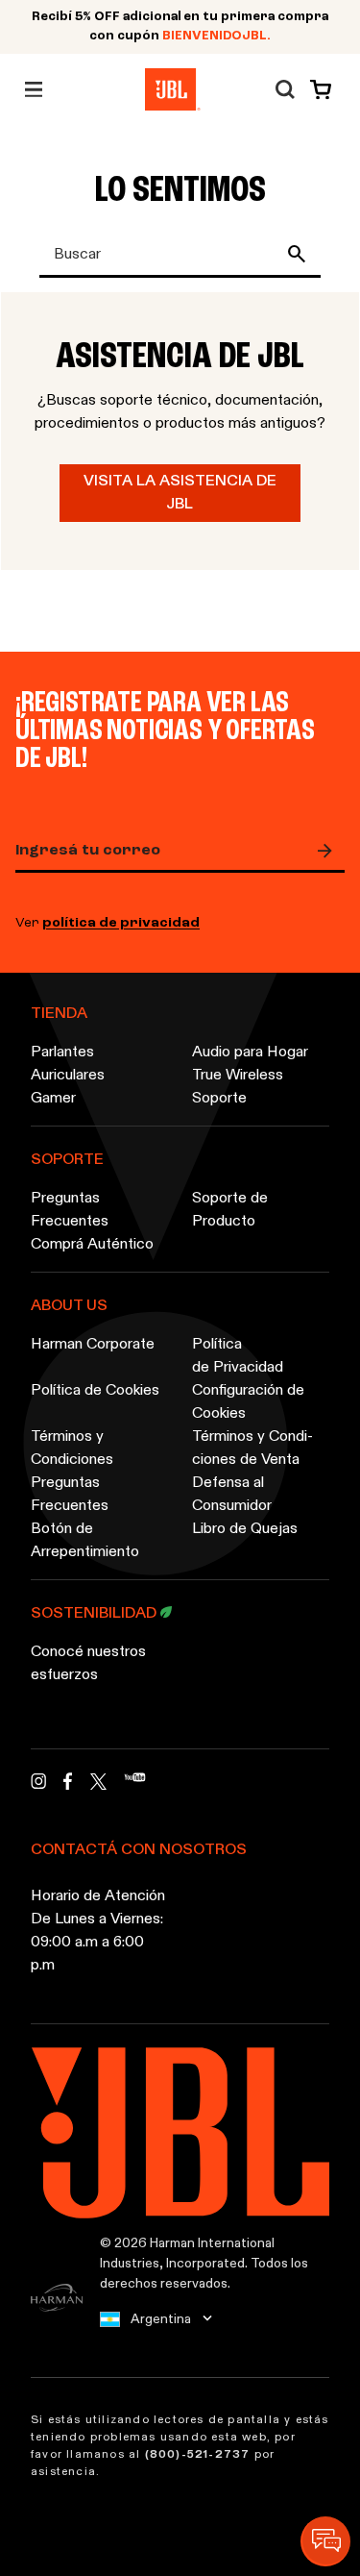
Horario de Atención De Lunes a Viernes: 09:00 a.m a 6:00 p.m (98, 1931)
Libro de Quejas (245, 1529)
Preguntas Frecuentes (70, 1210)
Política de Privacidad (238, 1356)
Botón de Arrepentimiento (85, 1541)
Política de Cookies (95, 1391)
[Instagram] (38, 1786)
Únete (329, 851)
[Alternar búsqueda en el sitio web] (285, 89)
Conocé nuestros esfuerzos (88, 1664)
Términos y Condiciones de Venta (252, 1449)
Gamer (53, 1099)
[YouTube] (135, 1786)
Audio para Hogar (250, 1053)
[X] (98, 1782)
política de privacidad (121, 923)
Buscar (300, 254)
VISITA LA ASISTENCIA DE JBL (180, 493)
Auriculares (68, 1076)
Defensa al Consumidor (232, 1495)
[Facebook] (68, 1786)
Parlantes (62, 1053)
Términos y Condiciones (72, 1449)
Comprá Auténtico (92, 1245)
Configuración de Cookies (248, 1402)
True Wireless (238, 1076)
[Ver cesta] (317, 89)
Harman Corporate (93, 1345)
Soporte (219, 1099)
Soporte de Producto (230, 1210)
